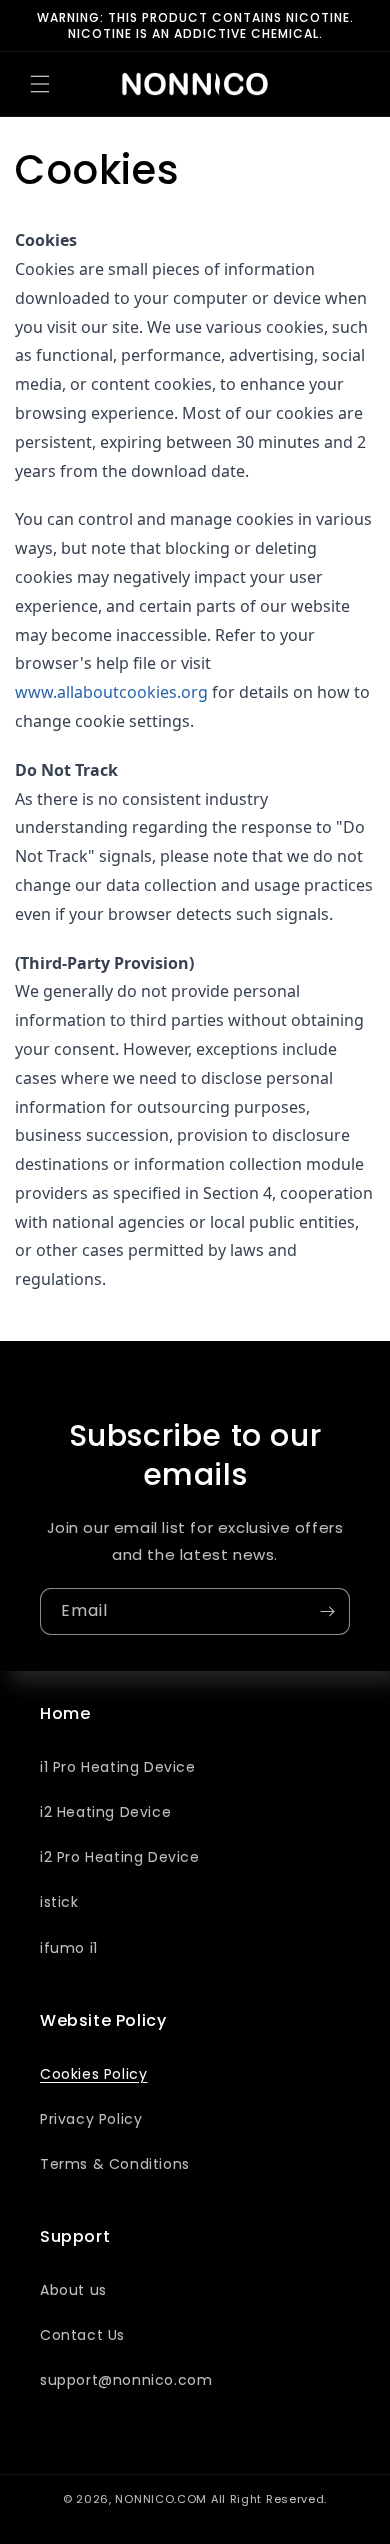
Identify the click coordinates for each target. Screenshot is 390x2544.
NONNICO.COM (161, 2499)
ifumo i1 (69, 1948)
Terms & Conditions (115, 2164)
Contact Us (82, 2335)
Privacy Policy (91, 2119)
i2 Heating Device (105, 1812)
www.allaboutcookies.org (111, 692)
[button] (40, 84)
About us (73, 2290)
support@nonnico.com (126, 2380)
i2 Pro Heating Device (120, 1857)
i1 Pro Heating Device (118, 1767)
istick (59, 1902)
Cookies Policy (93, 2074)
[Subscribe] (327, 1611)
